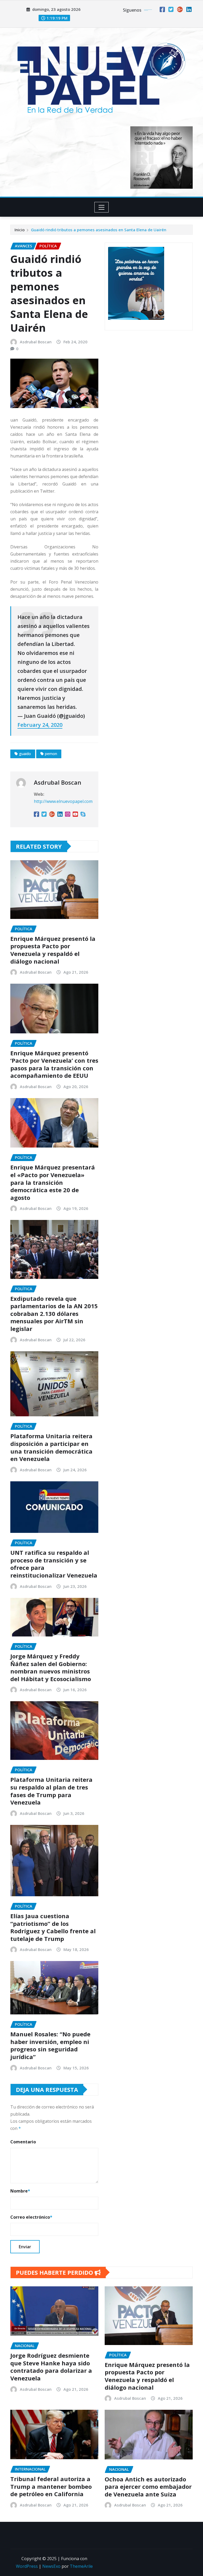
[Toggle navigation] (102, 207)
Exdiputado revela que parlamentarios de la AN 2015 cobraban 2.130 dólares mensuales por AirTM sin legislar (54, 1314)
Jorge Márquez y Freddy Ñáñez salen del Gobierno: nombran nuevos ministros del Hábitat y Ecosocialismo (51, 1667)
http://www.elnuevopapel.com (63, 801)
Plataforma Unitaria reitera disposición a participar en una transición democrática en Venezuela (51, 1447)
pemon (51, 754)
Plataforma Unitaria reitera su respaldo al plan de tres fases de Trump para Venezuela (51, 1791)
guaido (25, 754)
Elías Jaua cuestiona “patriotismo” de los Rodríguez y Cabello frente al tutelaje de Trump (53, 1927)
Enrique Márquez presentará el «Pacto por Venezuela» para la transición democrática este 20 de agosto (53, 1182)
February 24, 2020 (40, 725)
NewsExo (51, 2566)
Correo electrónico (31, 2217)
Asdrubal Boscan (36, 342)
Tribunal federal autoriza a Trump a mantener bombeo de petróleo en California (51, 2486)
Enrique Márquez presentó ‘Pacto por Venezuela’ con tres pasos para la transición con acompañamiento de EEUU (54, 1064)
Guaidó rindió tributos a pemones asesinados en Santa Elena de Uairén (99, 230)
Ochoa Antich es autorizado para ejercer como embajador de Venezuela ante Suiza (148, 2487)
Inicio (20, 230)
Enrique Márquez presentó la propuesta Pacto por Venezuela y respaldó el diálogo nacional (53, 950)
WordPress (27, 2566)
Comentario (23, 2142)
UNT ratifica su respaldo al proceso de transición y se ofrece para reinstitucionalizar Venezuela (54, 1564)
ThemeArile (81, 2566)
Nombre (20, 2191)
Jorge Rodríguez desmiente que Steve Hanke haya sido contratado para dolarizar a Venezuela (51, 2367)
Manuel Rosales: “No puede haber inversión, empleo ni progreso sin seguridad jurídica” (50, 2045)
